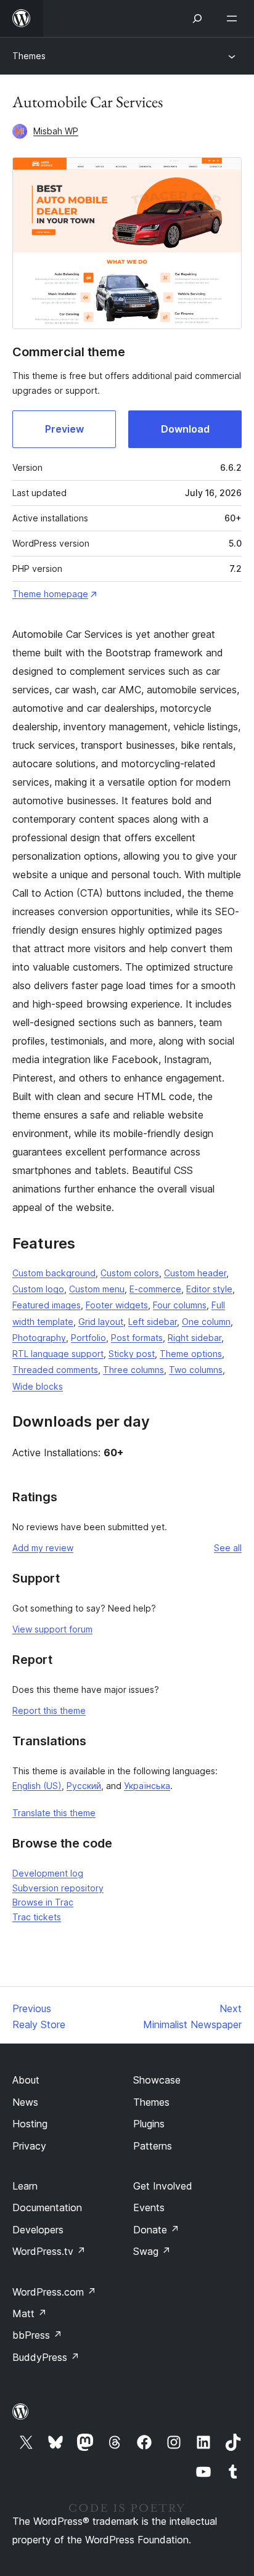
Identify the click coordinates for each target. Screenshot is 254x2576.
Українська (147, 1786)
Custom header (195, 1273)
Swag (152, 2251)
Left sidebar (153, 1322)
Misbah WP (56, 131)
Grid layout (101, 1322)
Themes (29, 56)
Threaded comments (55, 1370)
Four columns (180, 1305)
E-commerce (155, 1289)
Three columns (133, 1370)
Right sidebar (195, 1338)
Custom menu (97, 1289)
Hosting (30, 2124)
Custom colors (130, 1273)
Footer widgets (117, 1305)
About (26, 2080)
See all (228, 1548)
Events (149, 2207)
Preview (64, 429)
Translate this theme (54, 1813)
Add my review (43, 1548)
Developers (38, 2230)
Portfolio (88, 1338)
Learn (25, 2186)
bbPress (37, 2335)
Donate (156, 2230)
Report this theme (49, 1710)
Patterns (153, 2146)
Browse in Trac (43, 1902)
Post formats (137, 1338)
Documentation (47, 2207)
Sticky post (132, 1354)
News (25, 2102)
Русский (84, 1786)
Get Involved (163, 2186)
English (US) (37, 1786)
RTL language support (58, 1354)
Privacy (29, 2146)
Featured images (47, 1305)
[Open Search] (197, 18)
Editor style (209, 1289)
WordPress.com (54, 2292)
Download (185, 429)
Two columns (196, 1370)
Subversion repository (58, 1888)
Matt (30, 2313)
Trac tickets (37, 1917)
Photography (39, 1338)
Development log (48, 1873)
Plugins (149, 2124)
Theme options (191, 1354)
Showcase (157, 2080)
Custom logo (38, 1289)
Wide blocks (38, 1386)
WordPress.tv (49, 2251)
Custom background (54, 1273)
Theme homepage (50, 594)
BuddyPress (46, 2357)
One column (206, 1322)
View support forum (52, 1629)
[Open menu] (234, 18)
